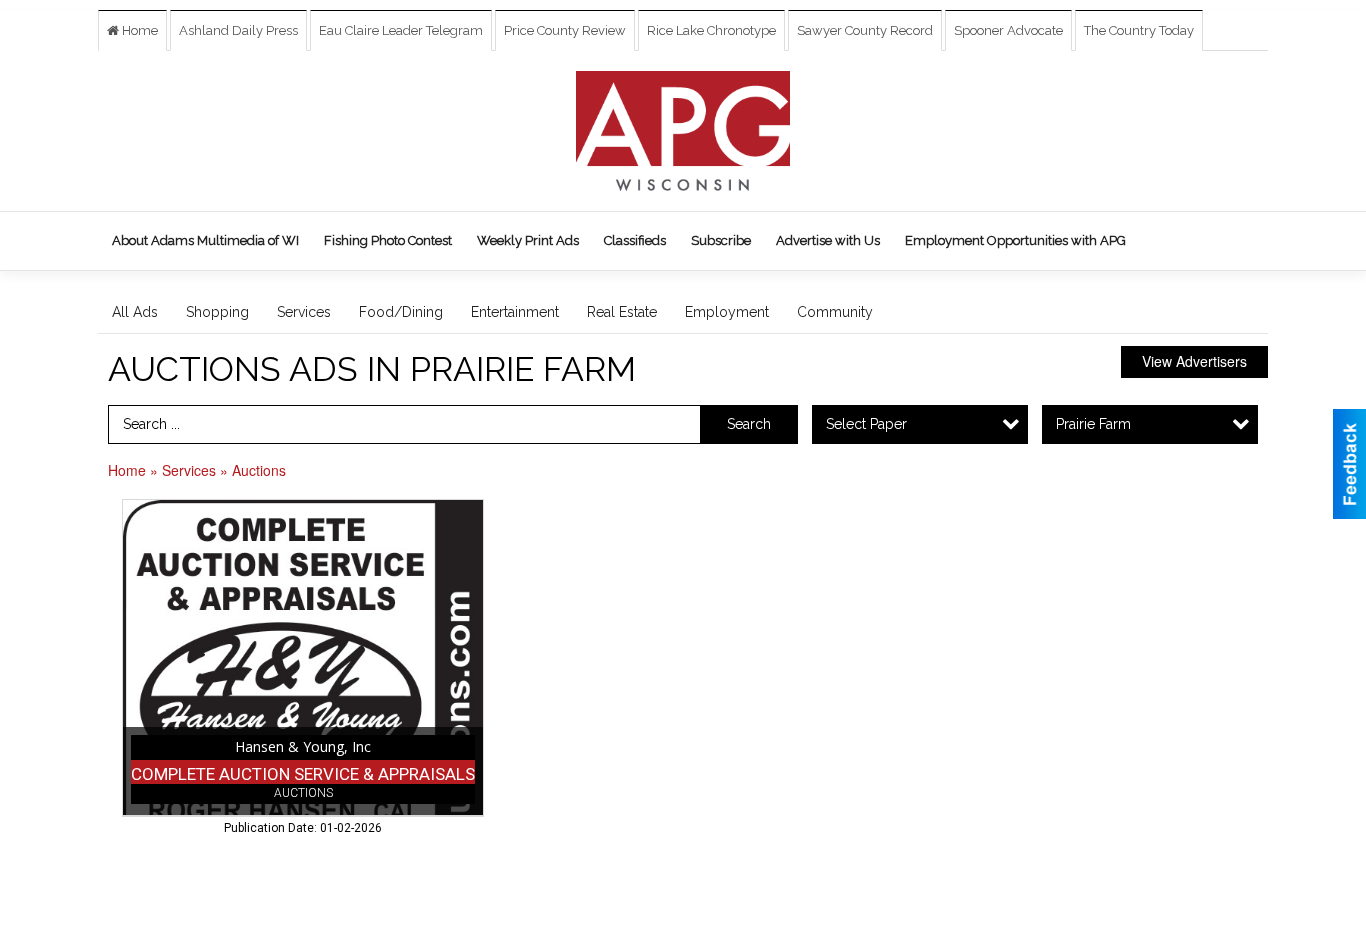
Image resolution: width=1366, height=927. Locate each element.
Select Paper (866, 424)
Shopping (217, 312)
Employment (727, 312)
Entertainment (515, 312)
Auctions (259, 470)
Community (835, 312)
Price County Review (565, 30)
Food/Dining (401, 312)
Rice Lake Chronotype (711, 30)
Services (304, 312)
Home (138, 30)
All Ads (135, 312)
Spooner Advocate (1008, 30)
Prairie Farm (1093, 424)
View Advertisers (1194, 361)
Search (749, 424)
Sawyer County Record (865, 30)
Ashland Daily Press (238, 30)
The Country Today (1139, 30)
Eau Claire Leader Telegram (401, 30)
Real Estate (622, 312)
